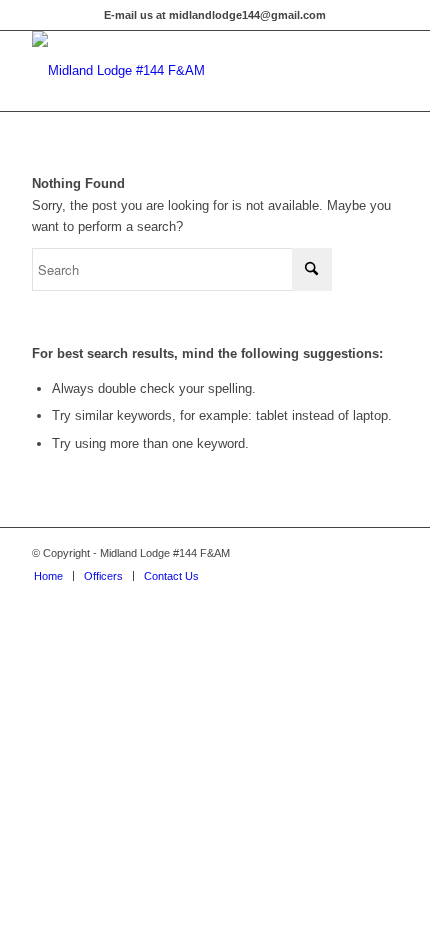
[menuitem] (48, 576)
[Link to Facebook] (383, 553)
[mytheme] (178, 71)
